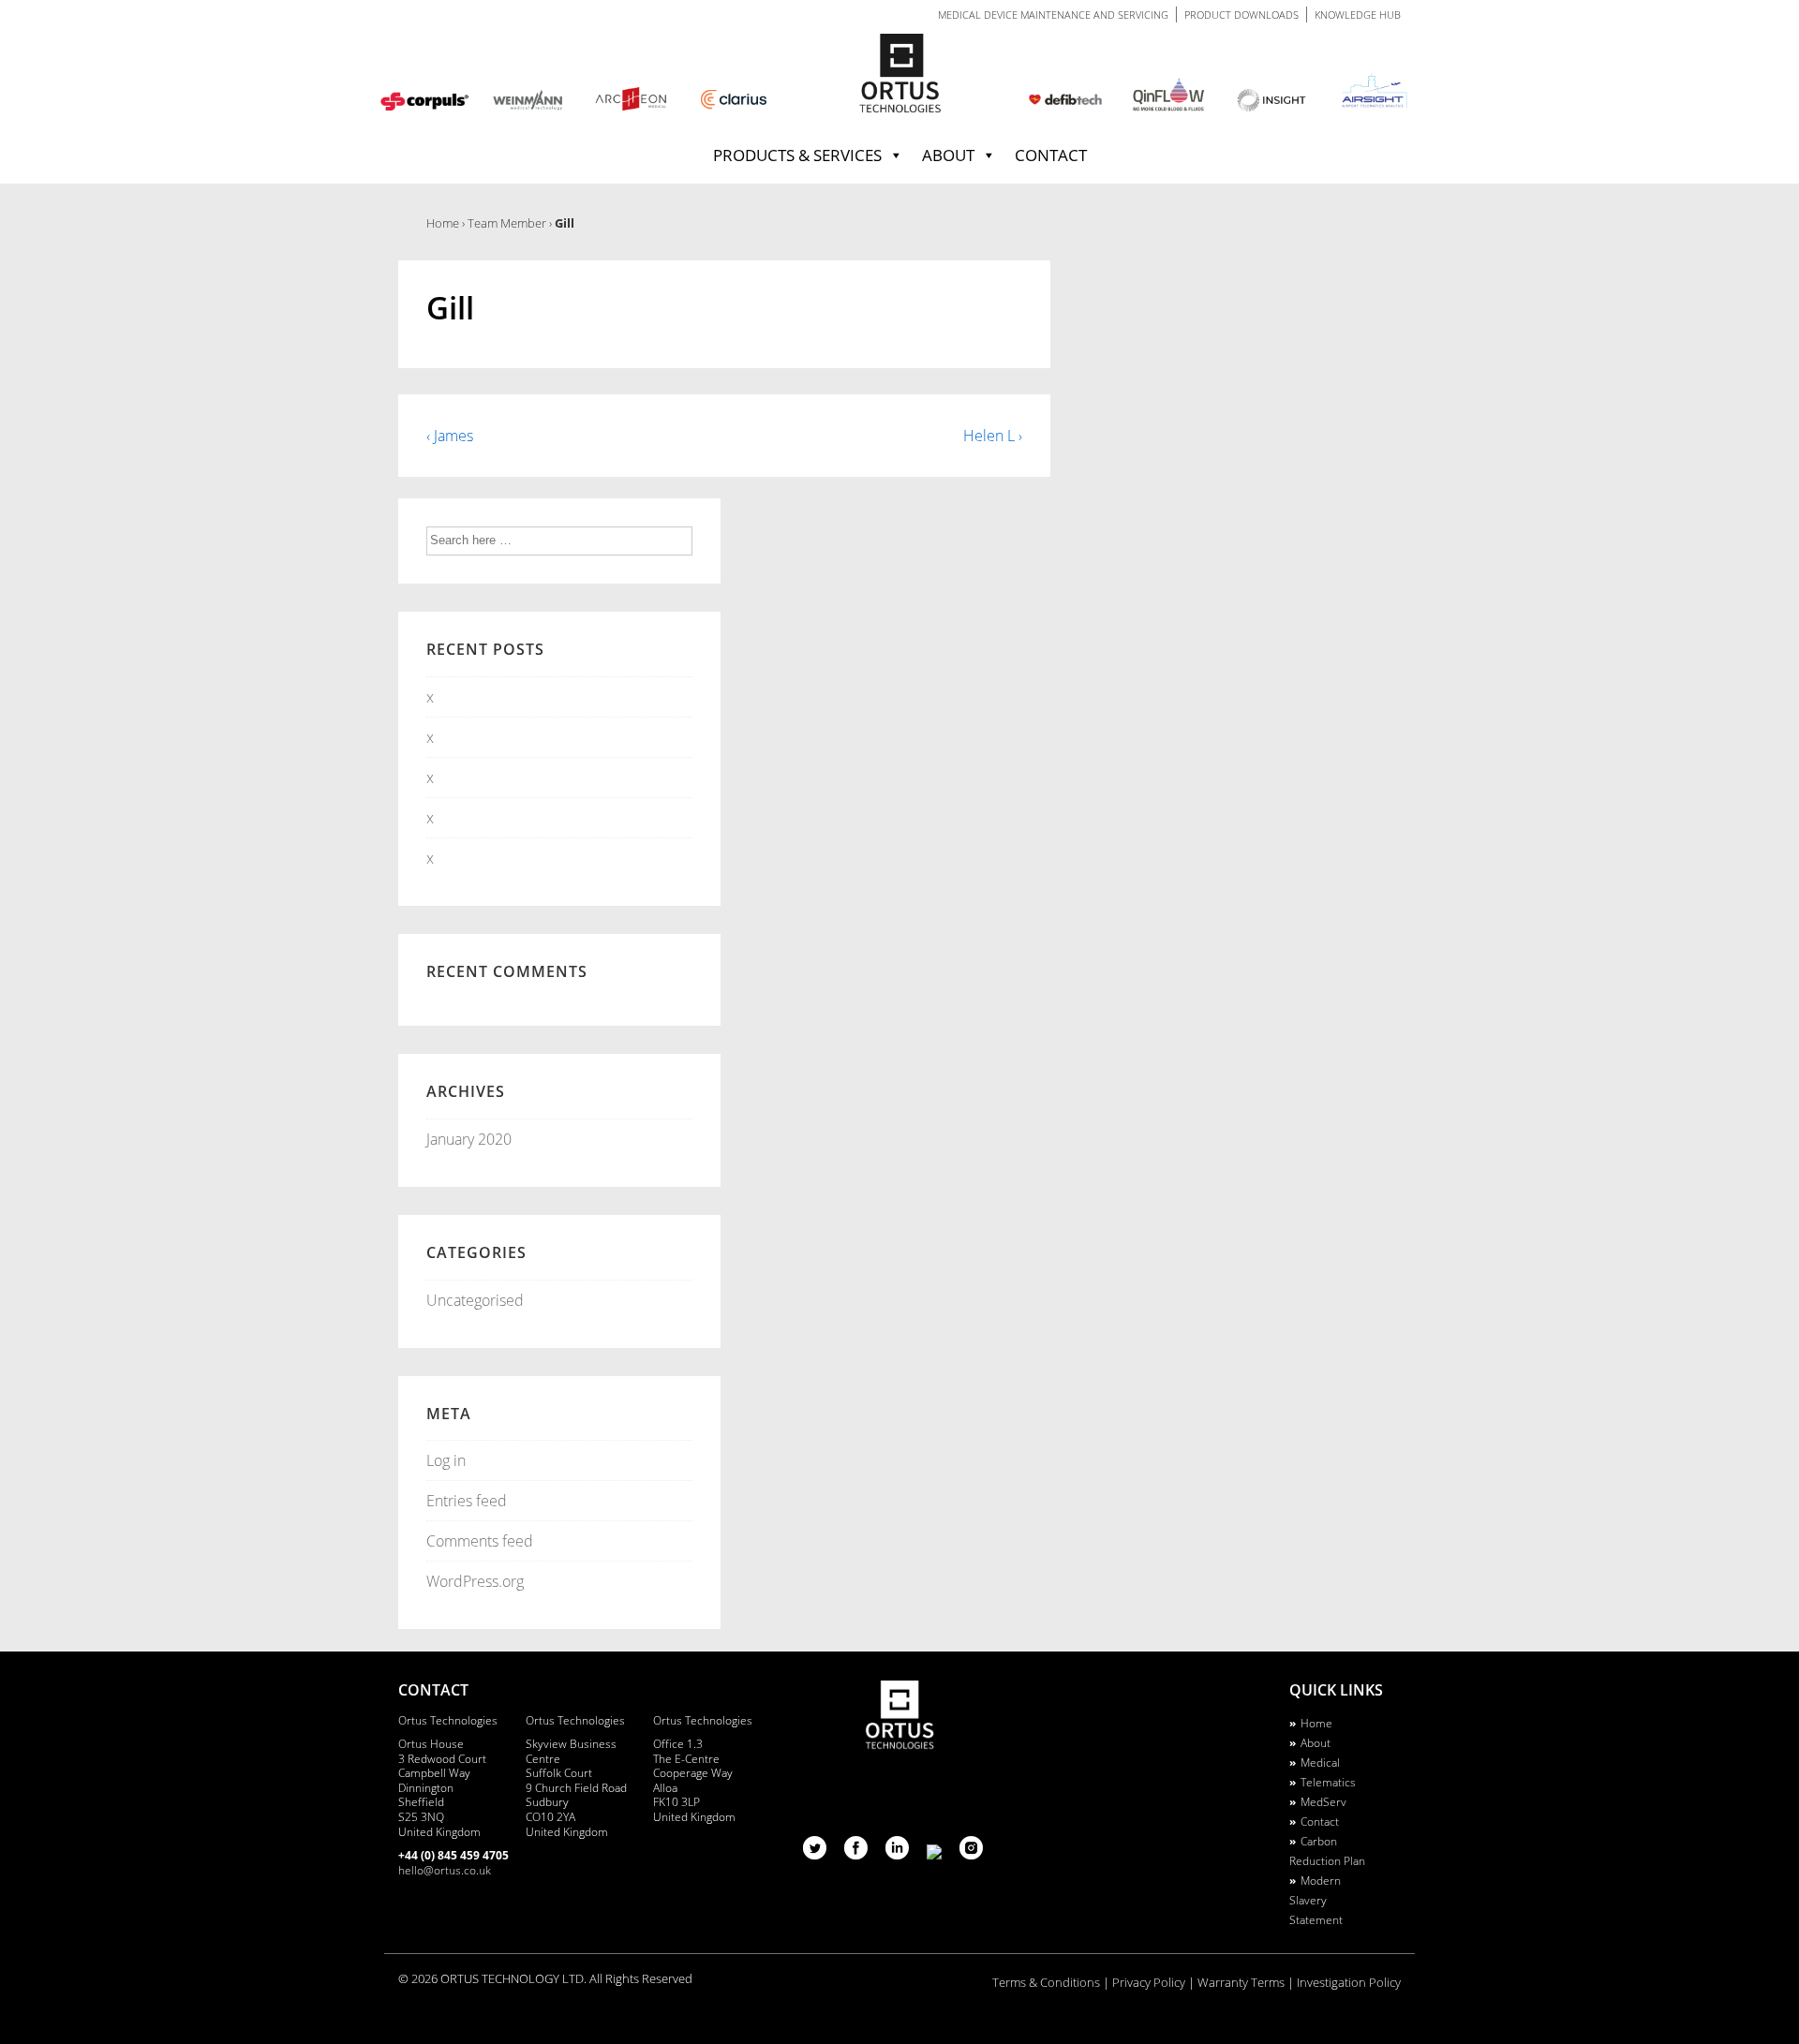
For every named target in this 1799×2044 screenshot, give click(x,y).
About (948, 155)
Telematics (1328, 1782)
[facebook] (858, 1854)
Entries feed (467, 1501)
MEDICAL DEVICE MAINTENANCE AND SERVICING (1053, 15)
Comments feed (480, 1541)
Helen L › (993, 436)
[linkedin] (899, 1854)
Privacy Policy (1149, 1982)
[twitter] (817, 1854)
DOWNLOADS (1241, 15)
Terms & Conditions (1046, 1982)
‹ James (450, 436)
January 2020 (469, 1139)
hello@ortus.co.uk (445, 1870)
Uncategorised (475, 1300)
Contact (1051, 155)
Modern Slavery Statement (1316, 1900)
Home (1316, 1723)
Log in (446, 1460)
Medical (1320, 1763)
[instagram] (971, 1854)
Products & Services (797, 155)
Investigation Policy (1349, 1982)
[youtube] (936, 1854)
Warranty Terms (1241, 1982)
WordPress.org (475, 1581)
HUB (1358, 15)
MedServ (1323, 1802)
